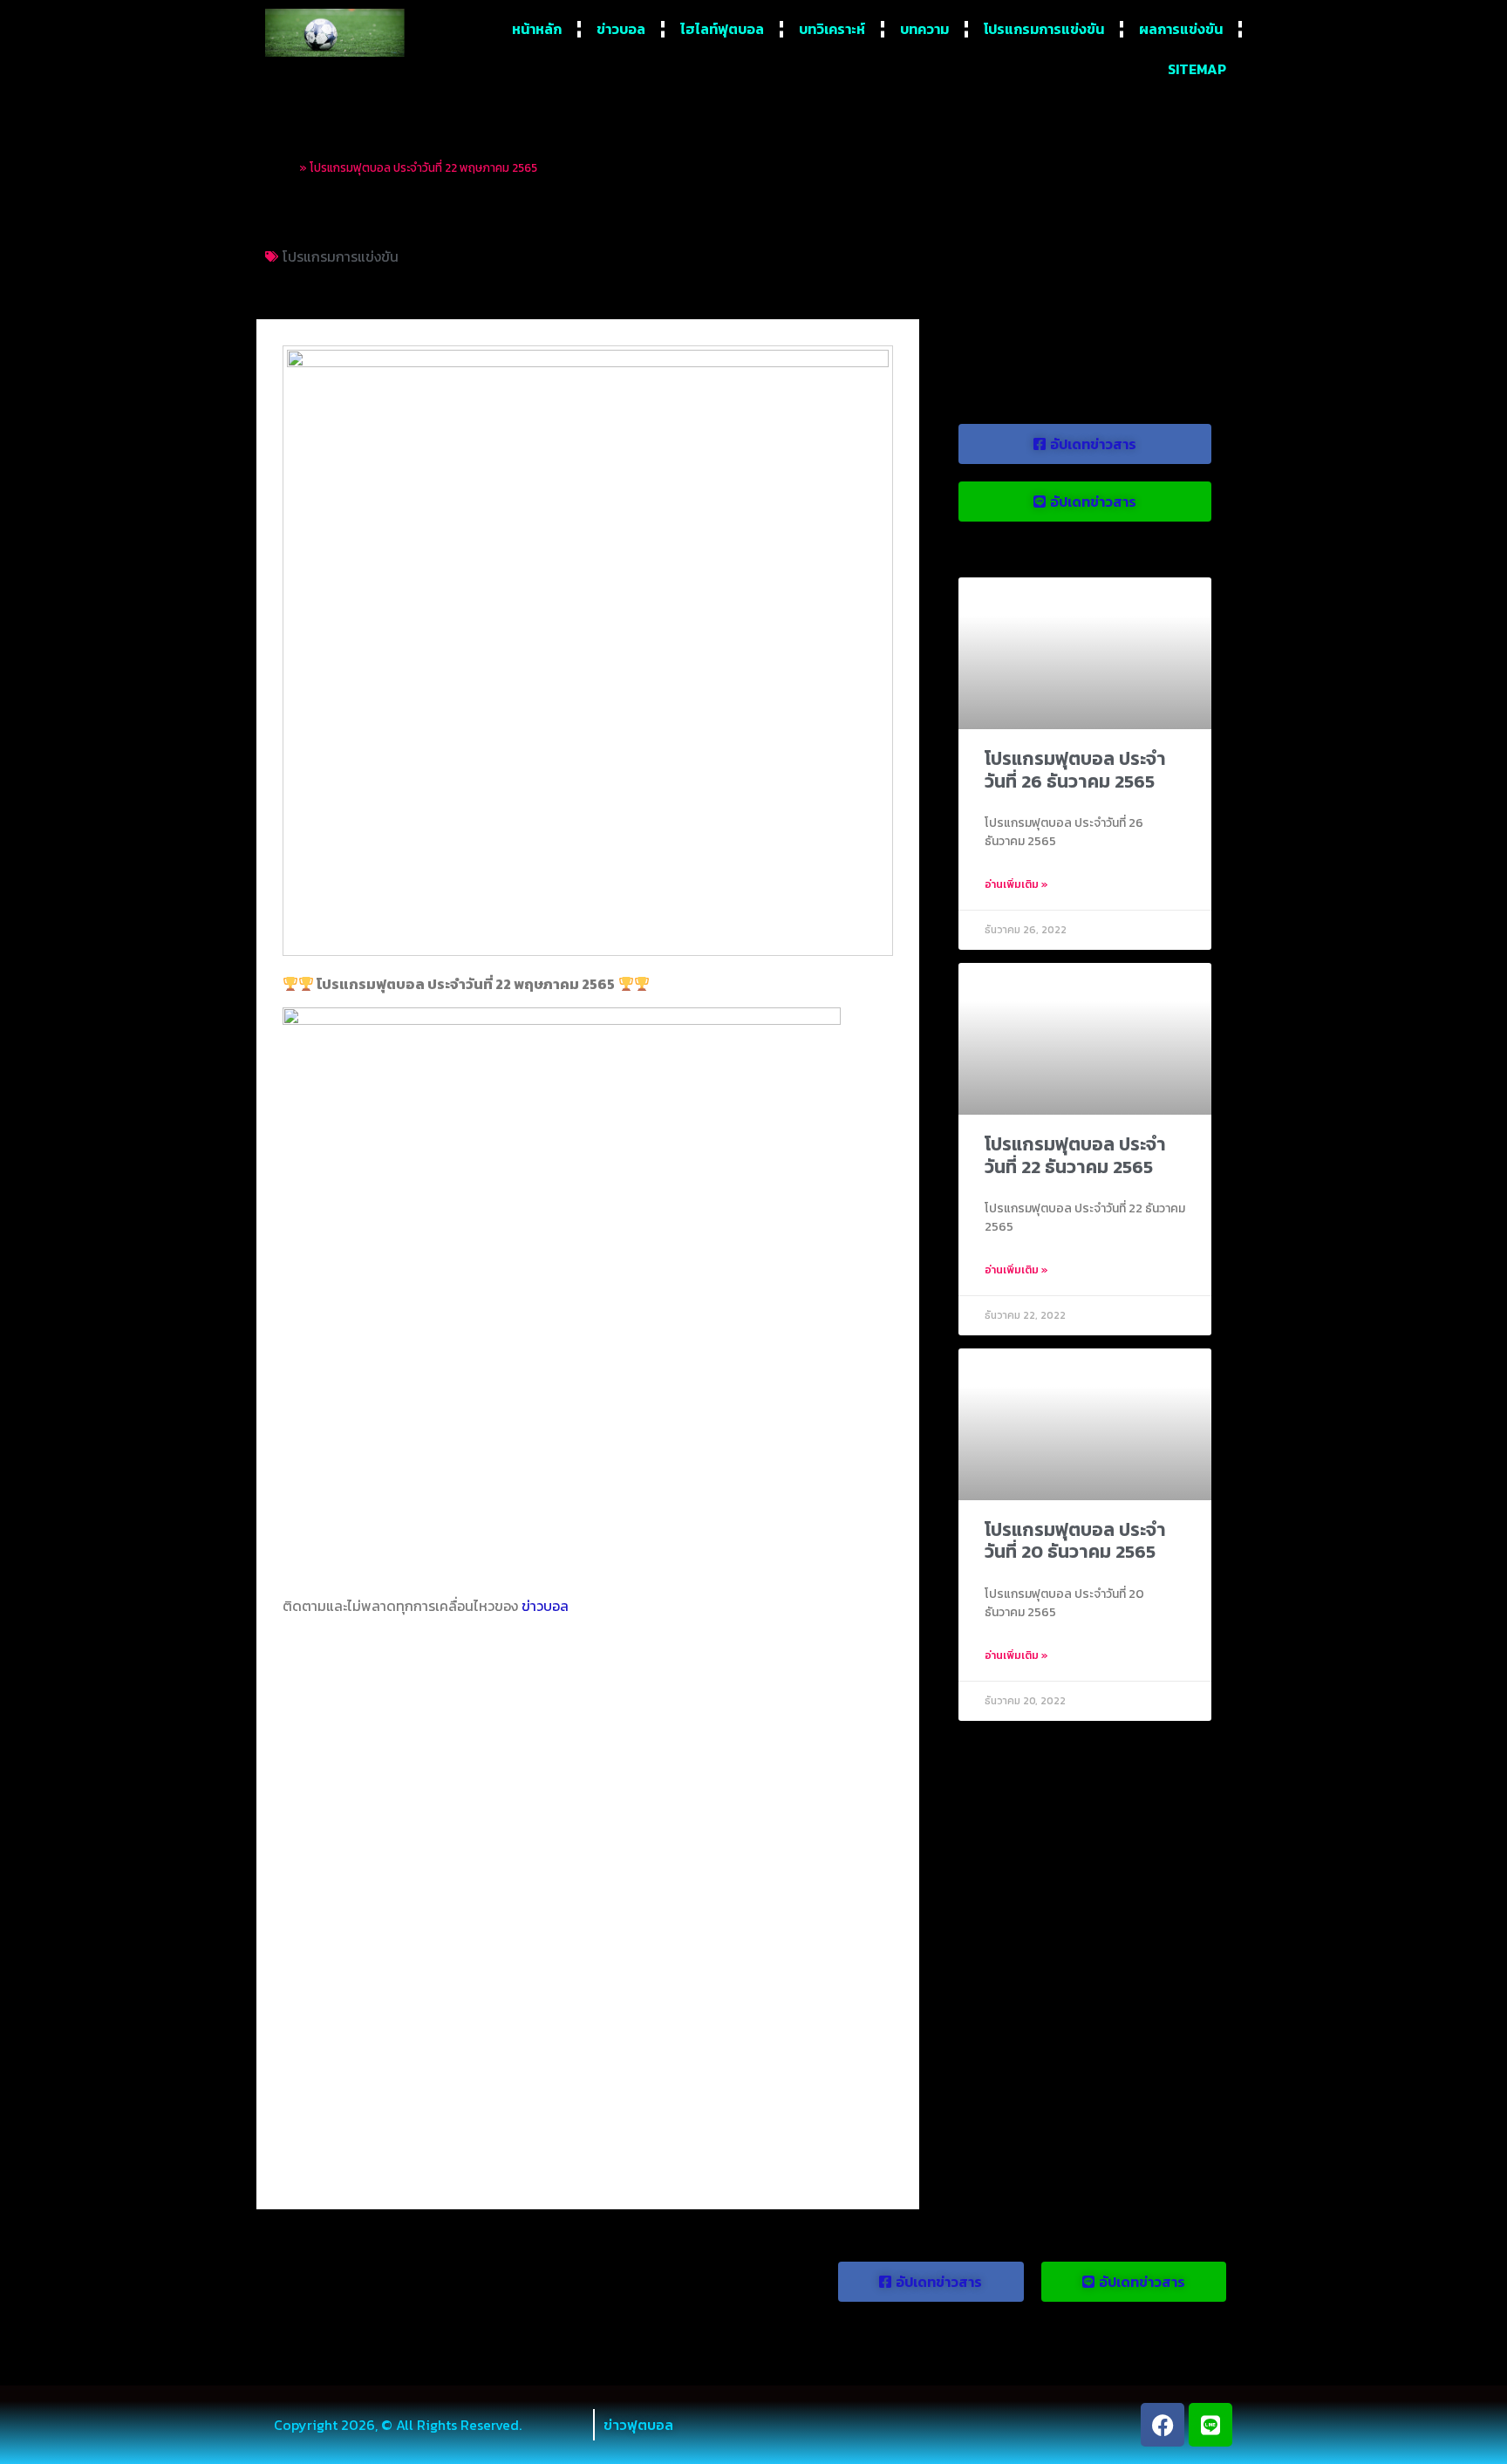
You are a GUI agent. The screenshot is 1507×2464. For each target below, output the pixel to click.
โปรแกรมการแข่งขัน (1044, 29)
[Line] (1210, 2425)
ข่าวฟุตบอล (638, 2425)
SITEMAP (1197, 69)
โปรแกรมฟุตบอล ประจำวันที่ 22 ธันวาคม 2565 (1075, 1155)
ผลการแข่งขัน (1181, 29)
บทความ (924, 29)
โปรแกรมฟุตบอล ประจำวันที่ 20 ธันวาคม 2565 (1075, 1540)
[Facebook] (1163, 2425)
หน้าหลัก (537, 29)
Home (281, 167)
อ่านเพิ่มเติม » (1016, 884)
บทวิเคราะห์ (832, 29)
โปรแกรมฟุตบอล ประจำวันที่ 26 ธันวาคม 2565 (1075, 769)
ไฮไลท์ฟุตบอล (722, 29)
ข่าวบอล (621, 29)
